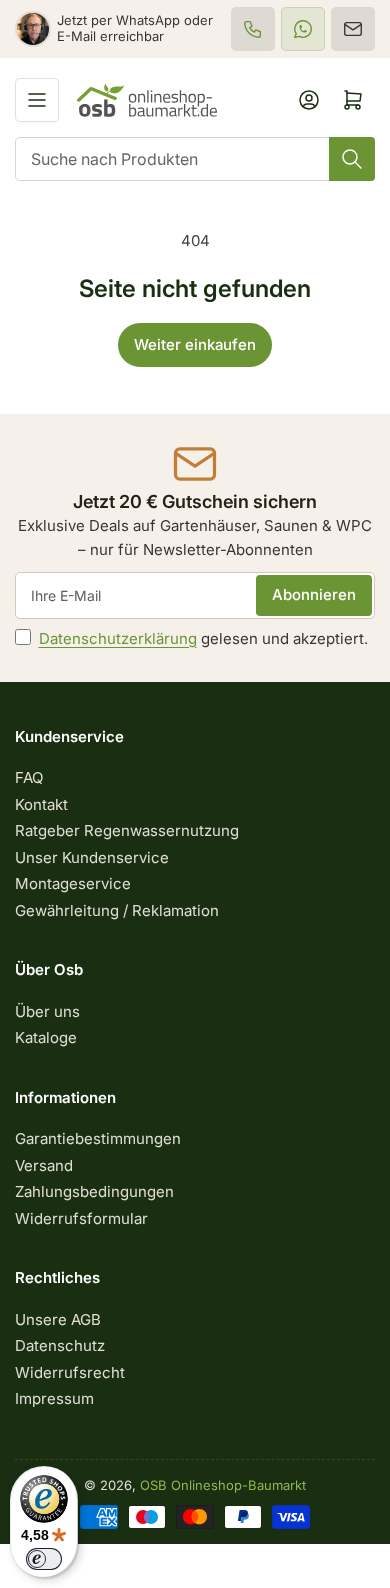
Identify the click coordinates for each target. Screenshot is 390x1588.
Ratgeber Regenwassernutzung (127, 830)
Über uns (47, 1011)
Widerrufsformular (81, 1218)
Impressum (54, 1398)
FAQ (29, 777)
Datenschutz (60, 1345)
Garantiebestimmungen (98, 1138)
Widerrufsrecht (70, 1372)
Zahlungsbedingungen (94, 1191)
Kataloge (46, 1037)
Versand (44, 1165)
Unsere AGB (58, 1319)
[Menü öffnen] (37, 100)
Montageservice (73, 883)
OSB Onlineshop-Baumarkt (223, 1485)
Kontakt (41, 804)
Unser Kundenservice (92, 857)
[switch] (44, 1559)
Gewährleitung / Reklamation (117, 910)
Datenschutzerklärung (118, 638)
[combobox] (195, 159)
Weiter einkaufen (195, 344)
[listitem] (253, 29)
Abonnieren (314, 594)
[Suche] (352, 159)
